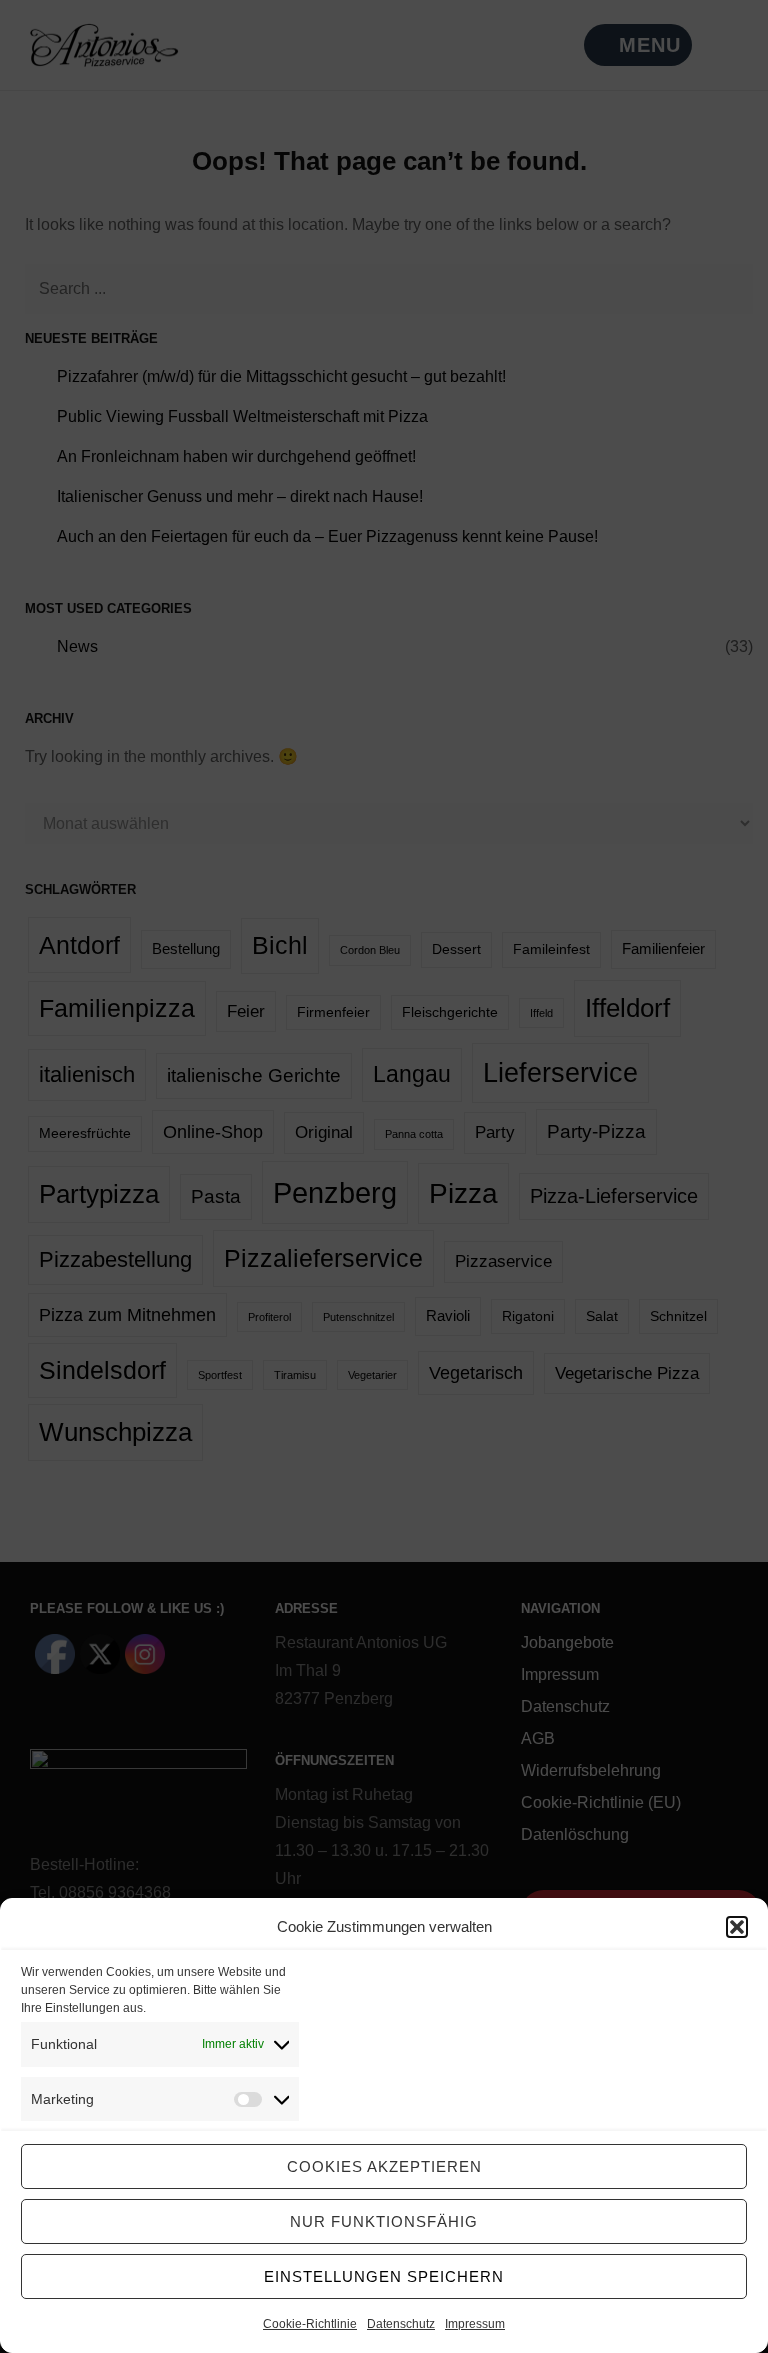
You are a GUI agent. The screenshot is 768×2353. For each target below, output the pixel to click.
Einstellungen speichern (384, 2276)
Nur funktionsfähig (384, 2221)
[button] (737, 1927)
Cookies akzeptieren (384, 2166)
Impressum (475, 2324)
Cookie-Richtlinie (310, 2324)
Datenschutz (401, 2324)
